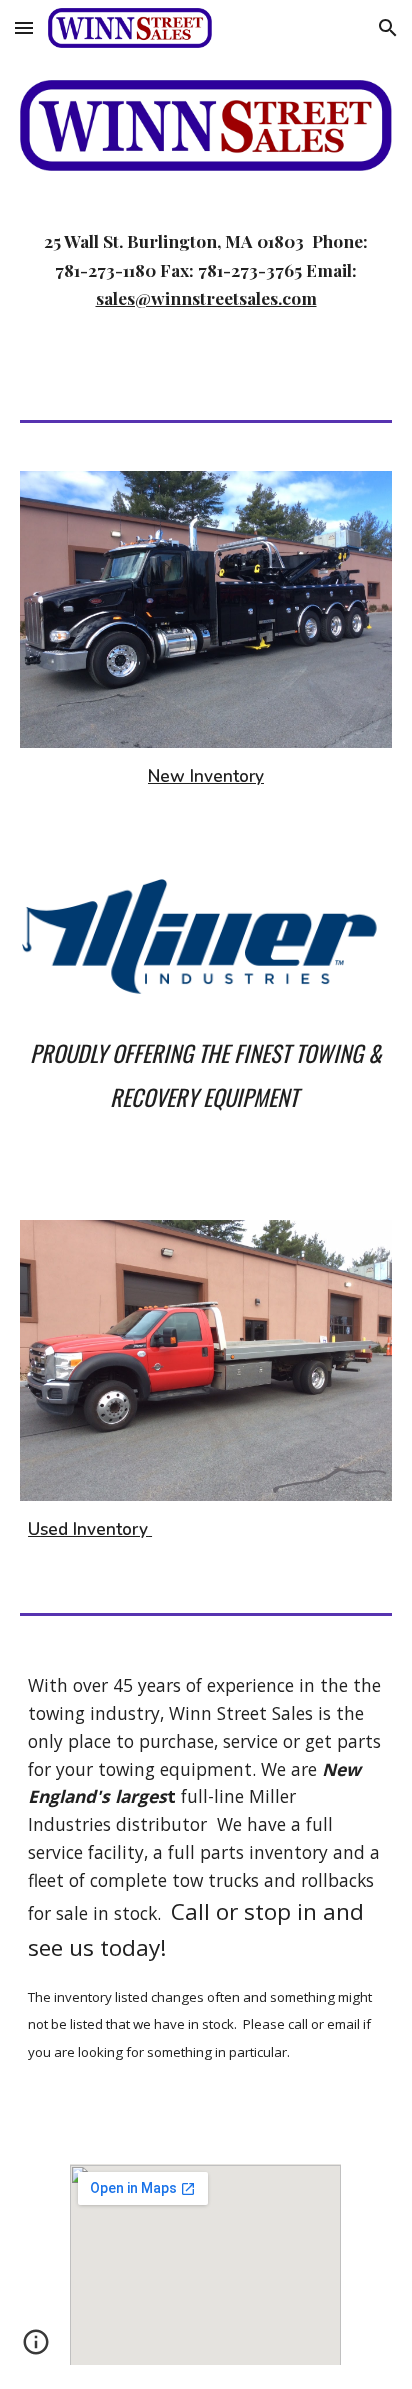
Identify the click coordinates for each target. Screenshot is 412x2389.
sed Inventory (94, 1529)
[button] (24, 27)
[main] (206, 291)
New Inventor (201, 776)
